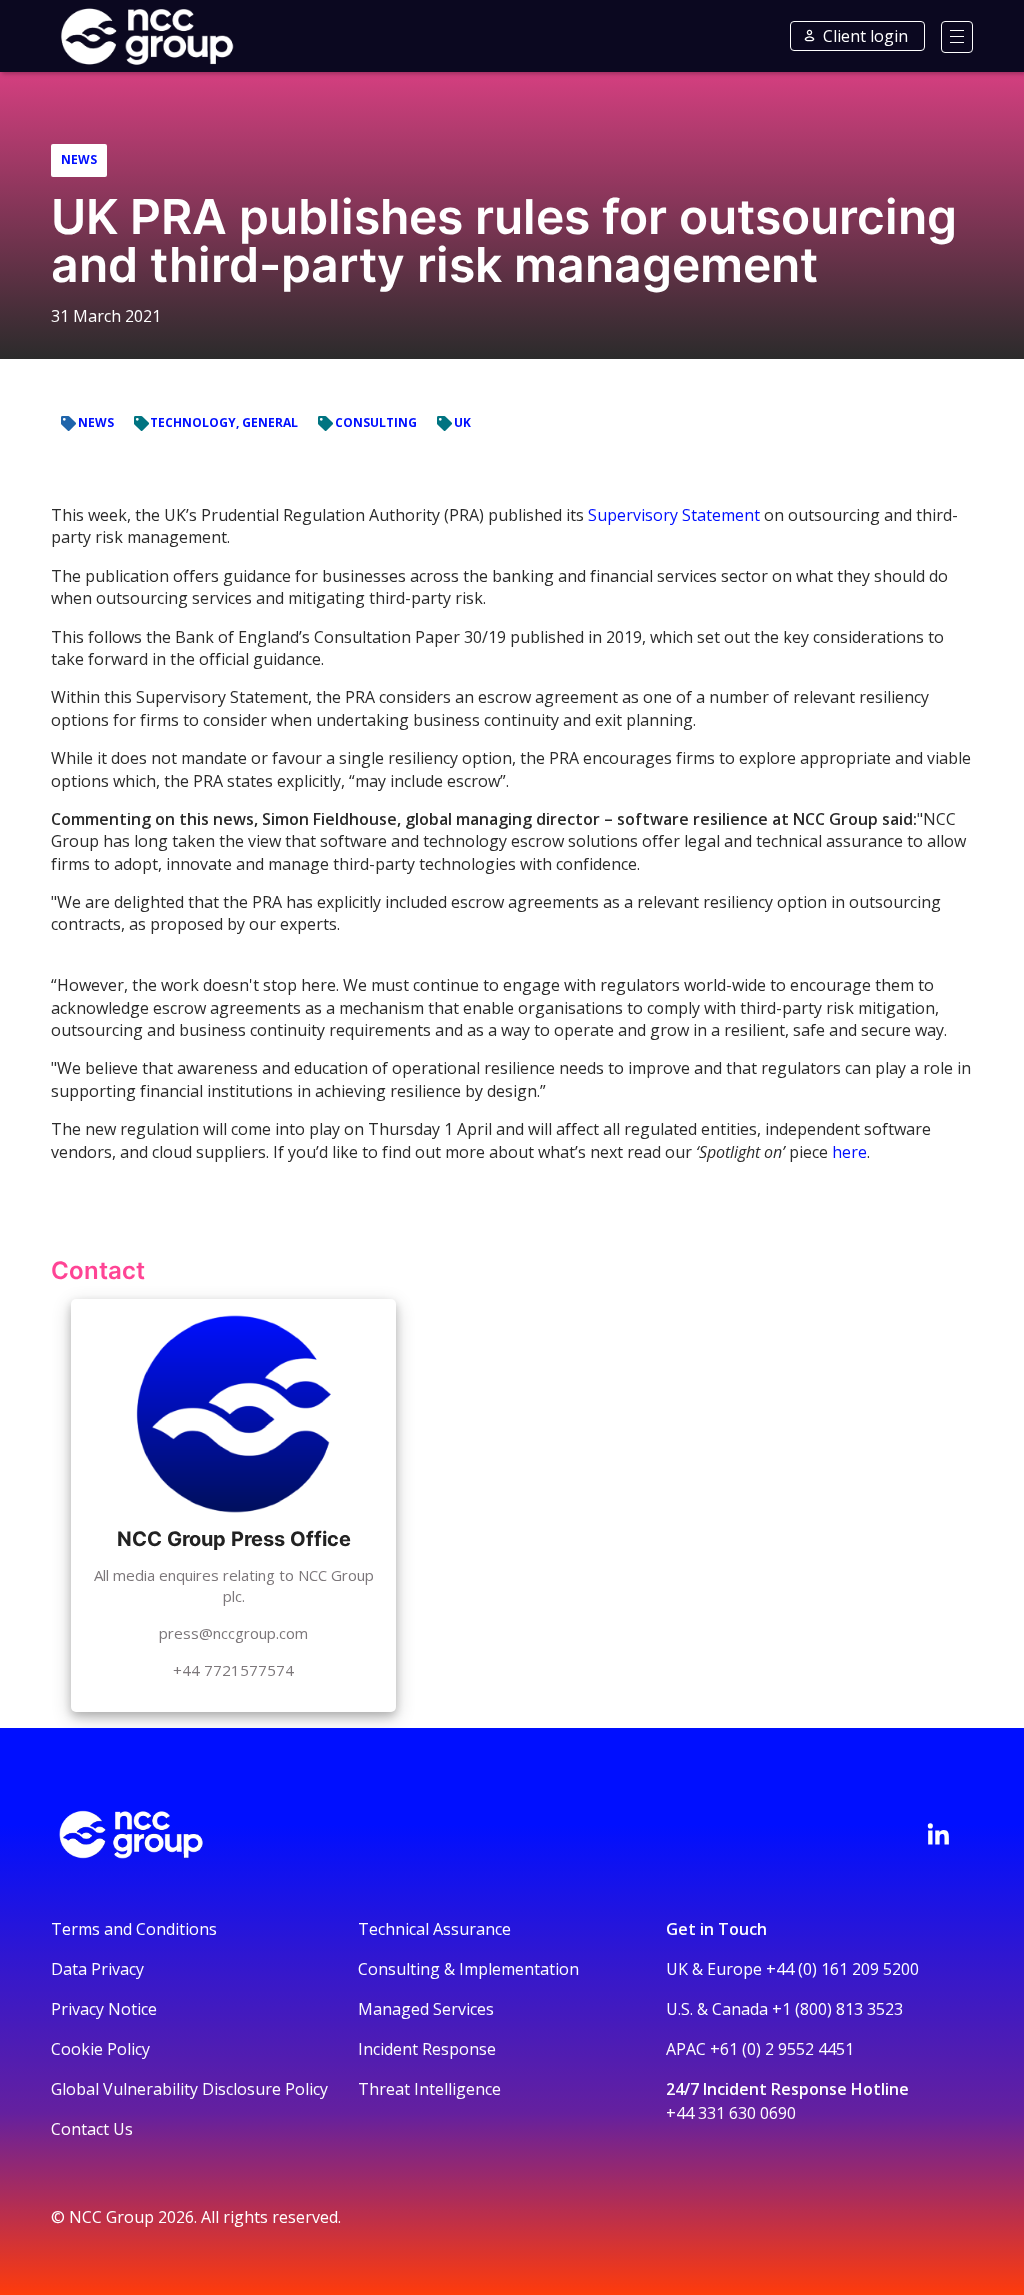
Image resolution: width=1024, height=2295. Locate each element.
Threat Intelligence (429, 2089)
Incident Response (427, 2049)
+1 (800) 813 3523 (837, 2009)
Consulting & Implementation (468, 1969)
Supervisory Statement (674, 515)
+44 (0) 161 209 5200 (842, 1969)
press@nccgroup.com (233, 1633)
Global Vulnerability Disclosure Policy (189, 2089)
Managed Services (426, 2009)
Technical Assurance (434, 1929)
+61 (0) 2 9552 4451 (782, 2049)
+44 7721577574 (233, 1670)
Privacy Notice (104, 2009)
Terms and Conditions (134, 1929)
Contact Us (92, 2129)
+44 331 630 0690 (731, 2113)
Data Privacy (97, 1969)
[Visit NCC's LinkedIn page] (938, 1834)
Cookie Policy (100, 2049)
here (849, 1152)
